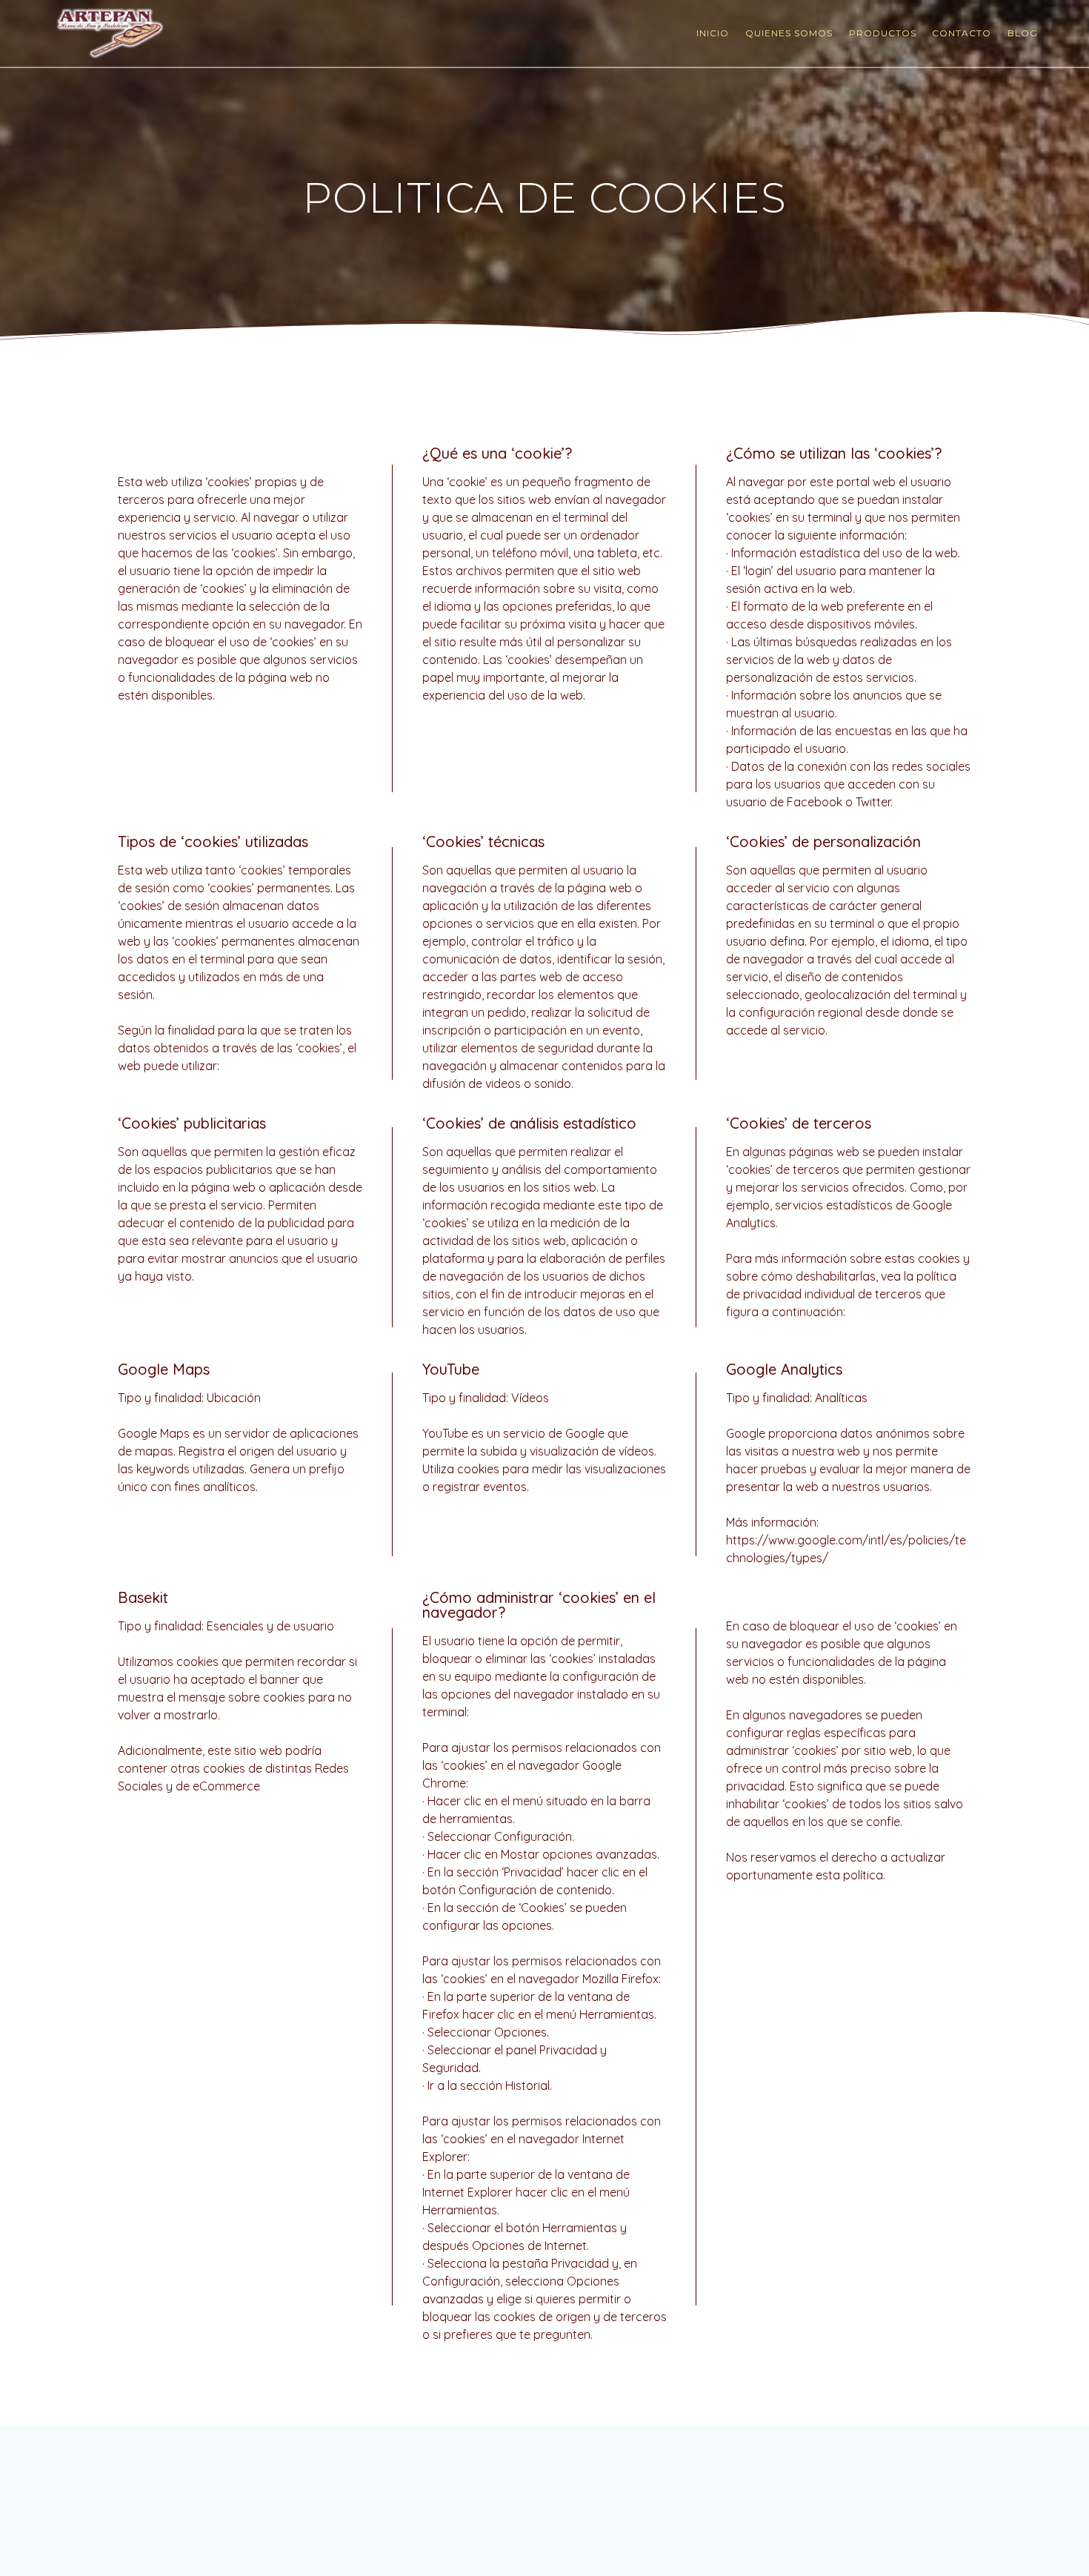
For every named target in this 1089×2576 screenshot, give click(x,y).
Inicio (713, 33)
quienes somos (789, 33)
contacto (962, 33)
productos (883, 33)
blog (1023, 33)
